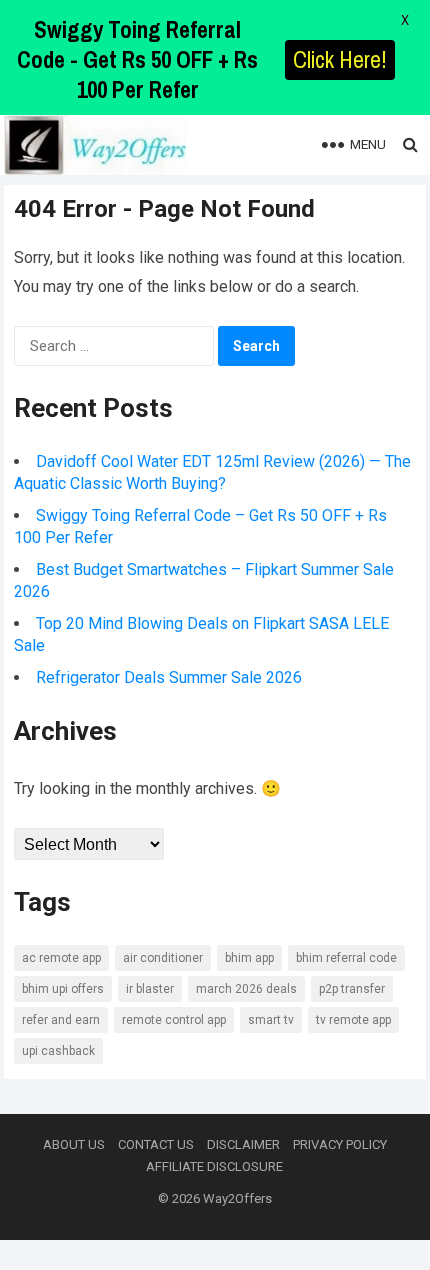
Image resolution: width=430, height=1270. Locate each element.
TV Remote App (353, 1020)
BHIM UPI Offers (63, 989)
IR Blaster (150, 989)
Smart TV (271, 1020)
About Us (74, 1144)
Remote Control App (174, 1020)
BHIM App (249, 958)
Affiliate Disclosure (214, 1166)
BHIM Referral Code (346, 958)
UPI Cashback (58, 1051)
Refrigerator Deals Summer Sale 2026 (169, 677)
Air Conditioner (163, 958)
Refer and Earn (61, 1020)
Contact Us (156, 1144)
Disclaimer (243, 1144)
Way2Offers (237, 1198)
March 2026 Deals (246, 989)
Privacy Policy (340, 1144)
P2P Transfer (352, 989)
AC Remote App (61, 958)
